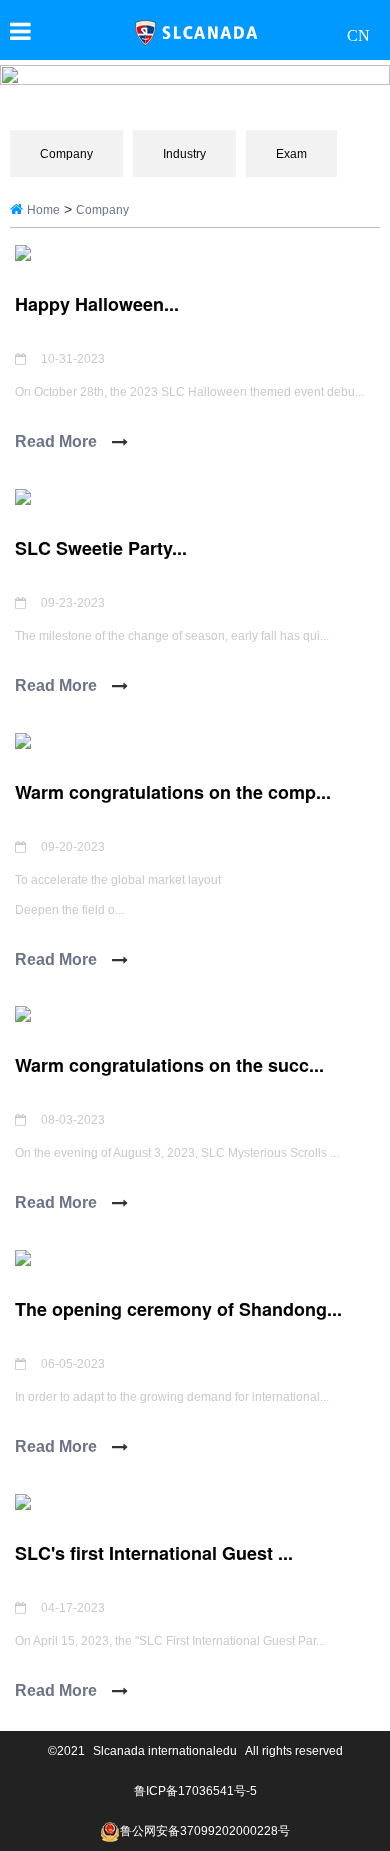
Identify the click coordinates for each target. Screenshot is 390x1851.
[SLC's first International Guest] (23, 1500)
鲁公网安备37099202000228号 (205, 1831)
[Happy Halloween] (23, 251)
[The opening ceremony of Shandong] (23, 1256)
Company (66, 154)
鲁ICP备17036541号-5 (195, 1791)
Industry (184, 154)
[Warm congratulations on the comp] (23, 739)
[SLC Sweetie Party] (23, 495)
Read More (56, 441)
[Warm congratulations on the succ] (23, 1013)
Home (43, 210)
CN (358, 35)
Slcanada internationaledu (165, 1751)
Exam (291, 154)
